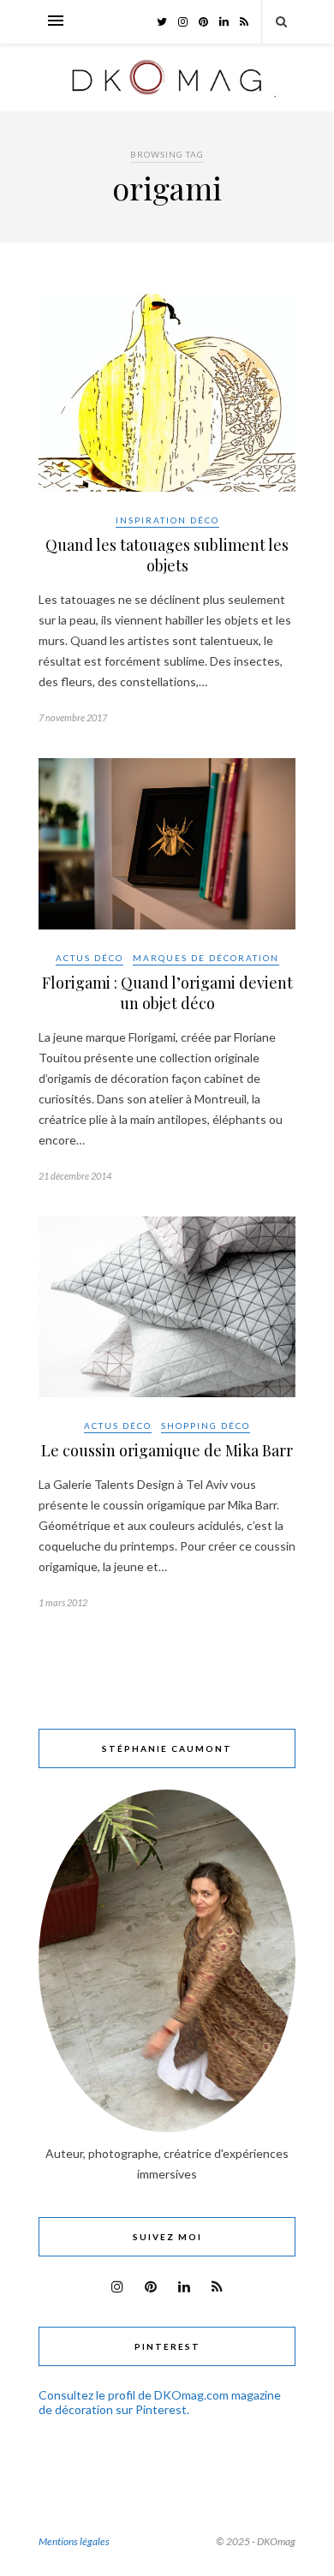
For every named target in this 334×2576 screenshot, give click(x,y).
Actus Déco (89, 958)
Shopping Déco (206, 1425)
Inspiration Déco (167, 520)
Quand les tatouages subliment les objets (167, 555)
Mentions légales (74, 2541)
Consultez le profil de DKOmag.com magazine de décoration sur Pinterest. (160, 2402)
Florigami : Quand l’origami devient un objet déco (167, 993)
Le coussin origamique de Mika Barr (167, 1450)
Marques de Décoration (206, 958)
